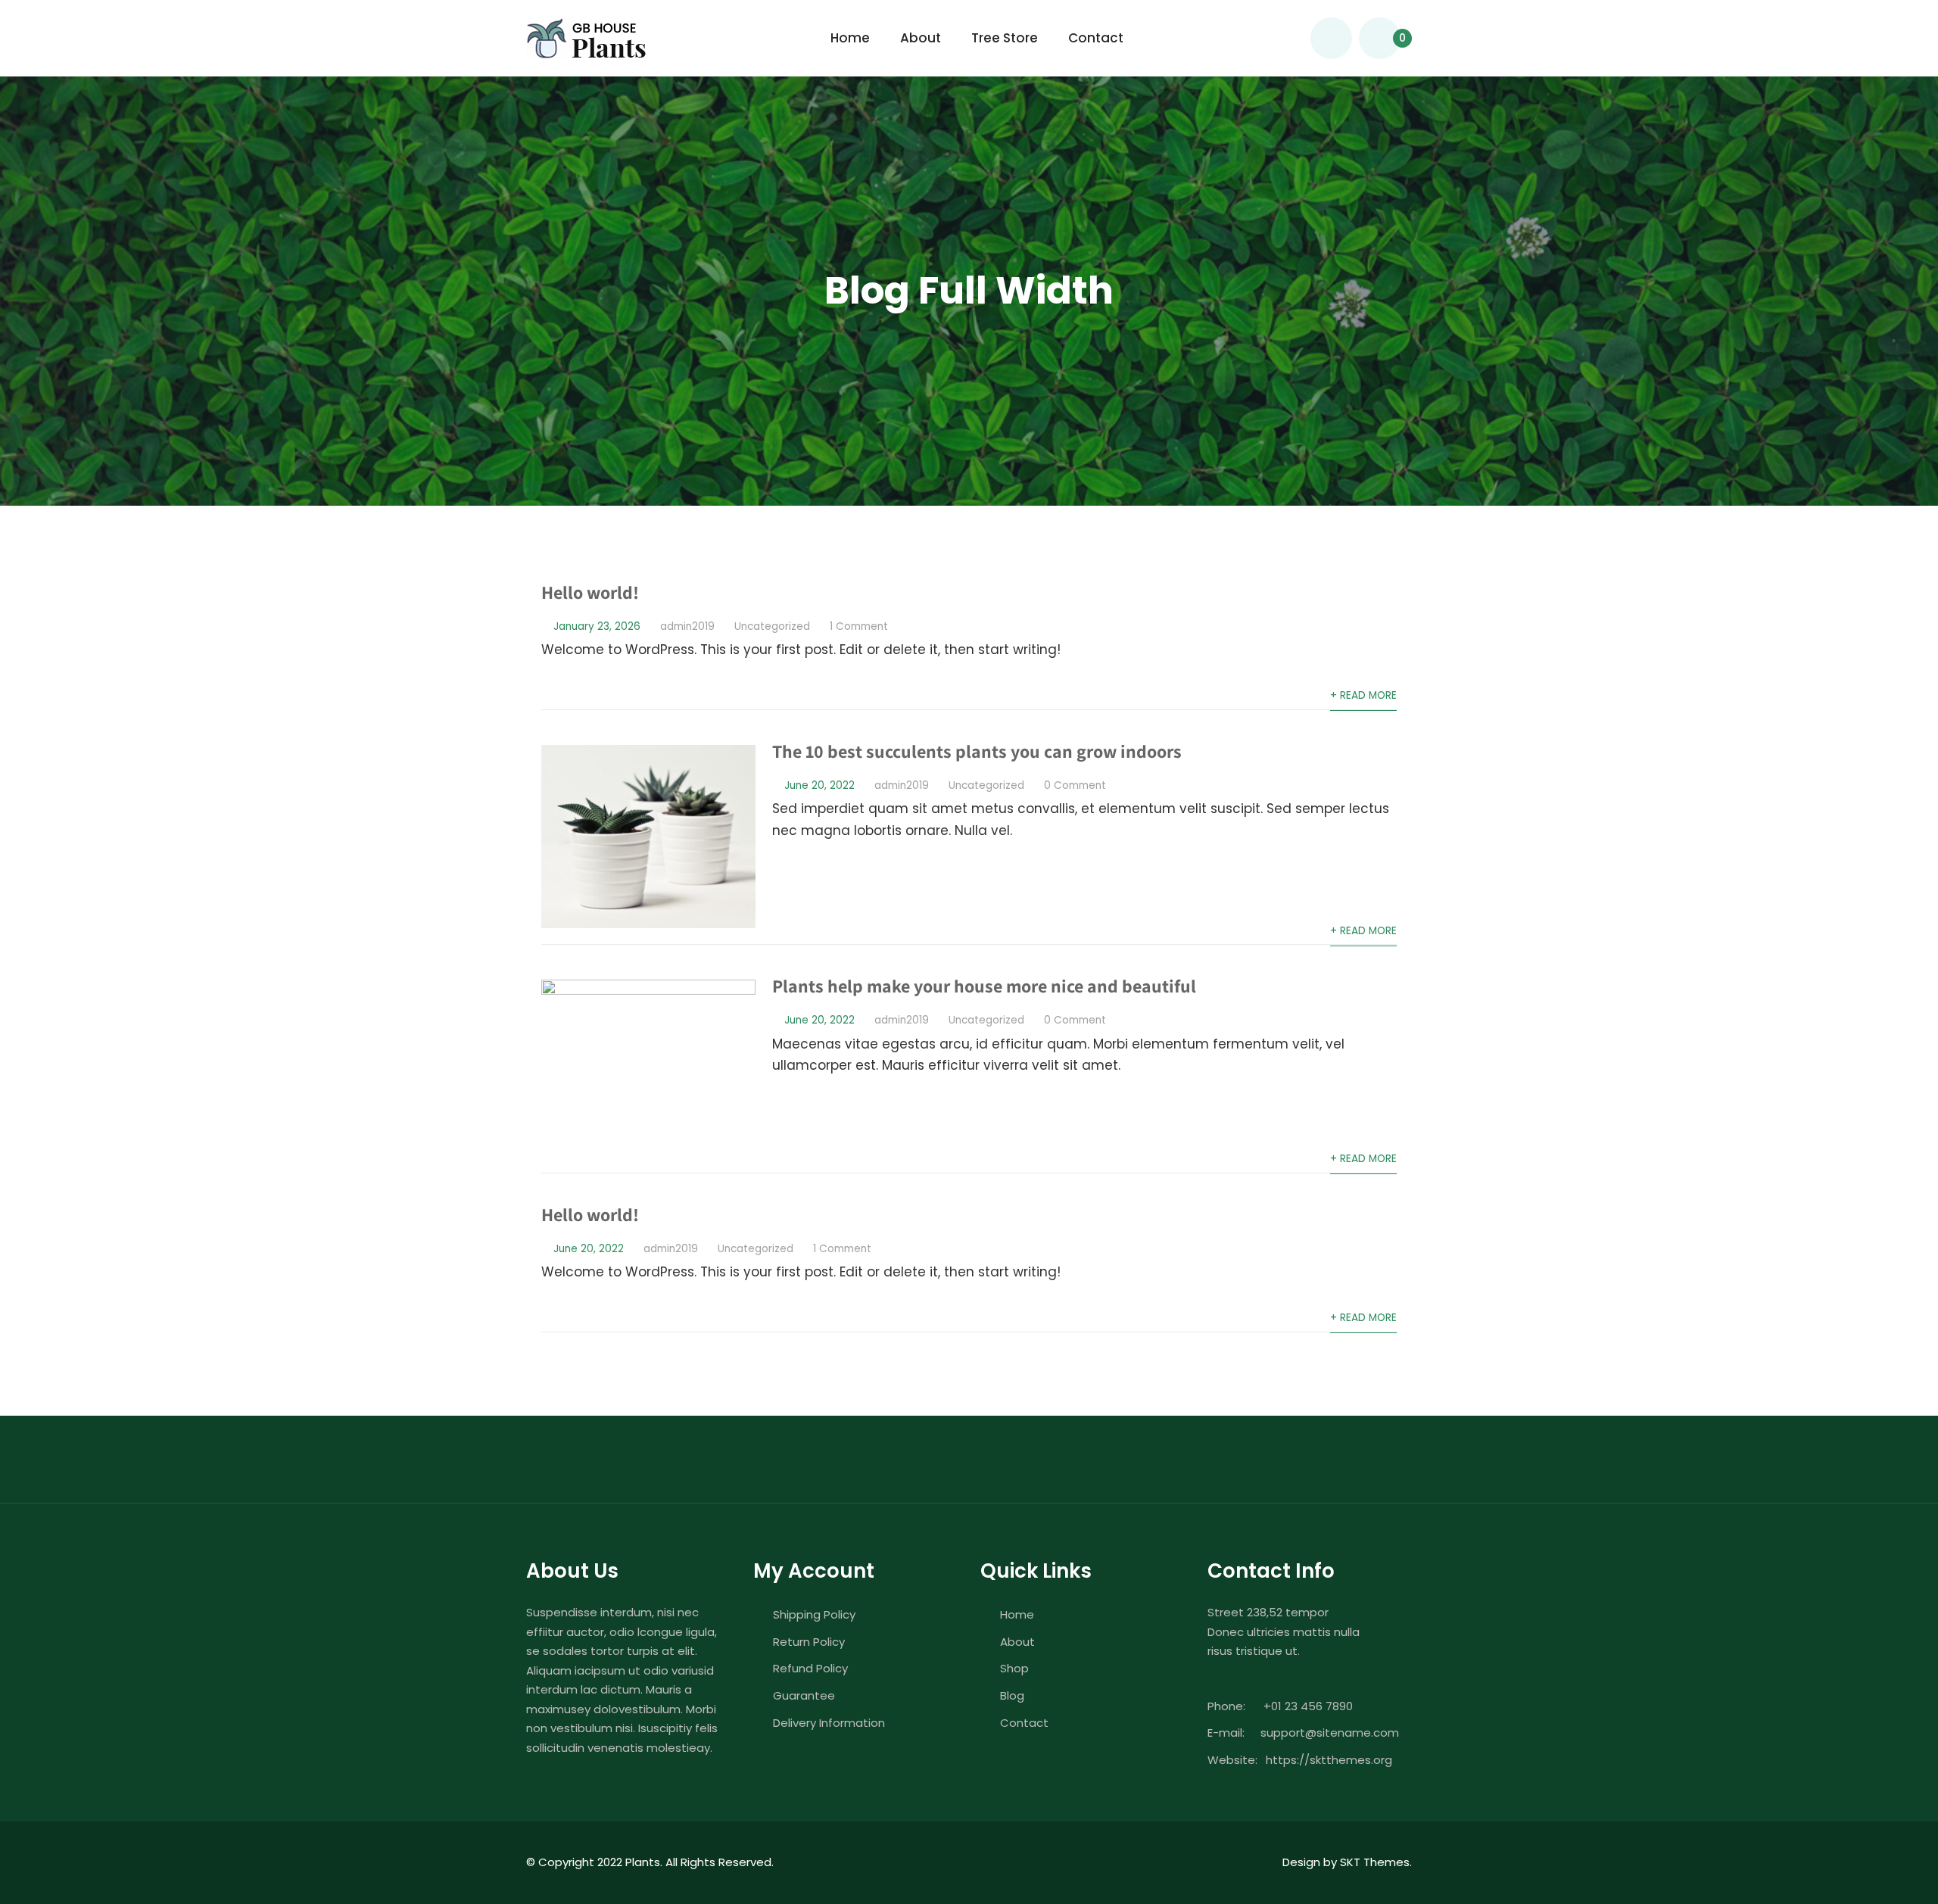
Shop (1014, 1668)
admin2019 (687, 626)
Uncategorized (772, 626)
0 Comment (1075, 785)
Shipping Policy (814, 1614)
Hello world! (590, 592)
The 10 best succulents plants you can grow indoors (977, 751)
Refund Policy (810, 1668)
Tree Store (1005, 38)
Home (850, 38)
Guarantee (804, 1695)
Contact (1096, 38)
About (921, 38)
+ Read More (1363, 695)
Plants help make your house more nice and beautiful (984, 986)
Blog (1012, 1695)
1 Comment (859, 626)
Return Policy (809, 1642)
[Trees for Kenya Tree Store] (586, 38)
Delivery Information (829, 1723)
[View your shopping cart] (1380, 38)
